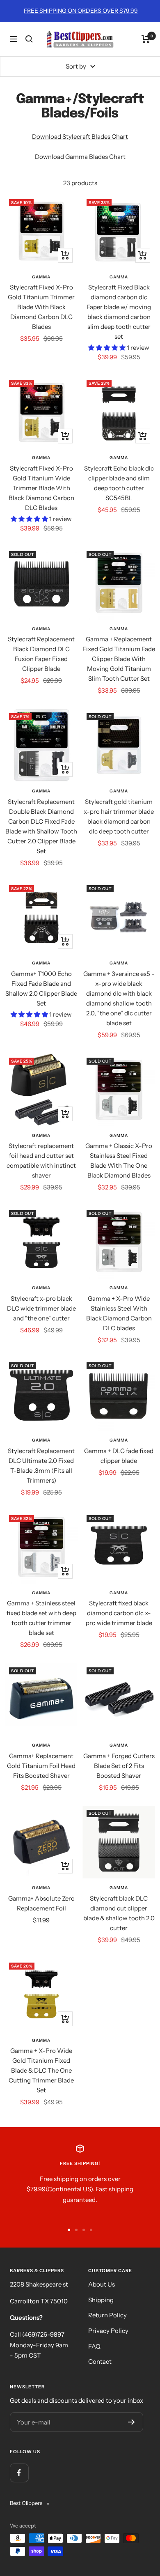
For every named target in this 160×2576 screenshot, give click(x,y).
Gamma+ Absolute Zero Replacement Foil (41, 1903)
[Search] (29, 39)
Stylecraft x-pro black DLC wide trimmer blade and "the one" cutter (41, 1308)
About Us (102, 2284)
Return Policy (107, 2315)
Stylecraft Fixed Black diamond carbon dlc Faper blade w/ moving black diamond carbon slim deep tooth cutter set (119, 312)
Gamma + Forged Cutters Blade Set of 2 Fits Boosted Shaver (119, 1766)
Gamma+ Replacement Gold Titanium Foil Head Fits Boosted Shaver (41, 1766)
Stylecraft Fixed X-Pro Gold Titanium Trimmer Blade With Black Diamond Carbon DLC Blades (41, 307)
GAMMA (41, 277)
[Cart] (146, 39)
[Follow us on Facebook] (19, 2473)
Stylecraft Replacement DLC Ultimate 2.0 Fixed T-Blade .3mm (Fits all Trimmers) (41, 1466)
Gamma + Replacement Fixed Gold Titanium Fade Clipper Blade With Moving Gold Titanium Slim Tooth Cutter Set (119, 659)
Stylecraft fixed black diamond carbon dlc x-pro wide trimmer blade (119, 1613)
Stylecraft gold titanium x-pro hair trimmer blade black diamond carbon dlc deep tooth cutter (119, 816)
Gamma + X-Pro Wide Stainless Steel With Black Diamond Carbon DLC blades (119, 1313)
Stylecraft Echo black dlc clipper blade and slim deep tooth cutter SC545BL (119, 483)
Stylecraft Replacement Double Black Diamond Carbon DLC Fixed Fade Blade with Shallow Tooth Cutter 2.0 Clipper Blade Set (41, 826)
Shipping (101, 2300)
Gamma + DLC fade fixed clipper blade (119, 1456)
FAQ (94, 2346)
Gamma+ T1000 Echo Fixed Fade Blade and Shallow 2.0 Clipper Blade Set (41, 988)
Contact (100, 2361)
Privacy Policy (108, 2331)
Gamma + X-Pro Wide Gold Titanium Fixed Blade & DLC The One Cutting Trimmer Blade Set (41, 2070)
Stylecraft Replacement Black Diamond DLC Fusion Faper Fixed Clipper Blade (41, 654)
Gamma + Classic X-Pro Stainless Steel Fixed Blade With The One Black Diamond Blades (119, 1161)
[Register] (131, 2422)
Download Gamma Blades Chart (80, 157)
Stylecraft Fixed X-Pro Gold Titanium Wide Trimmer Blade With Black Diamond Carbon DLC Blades (41, 488)
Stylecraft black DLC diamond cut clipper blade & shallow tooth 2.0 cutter (119, 1913)
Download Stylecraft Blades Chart (80, 137)
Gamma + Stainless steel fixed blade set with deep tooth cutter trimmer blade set (41, 1618)
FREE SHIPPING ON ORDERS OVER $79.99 (81, 11)
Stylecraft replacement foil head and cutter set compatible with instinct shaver (41, 1161)
